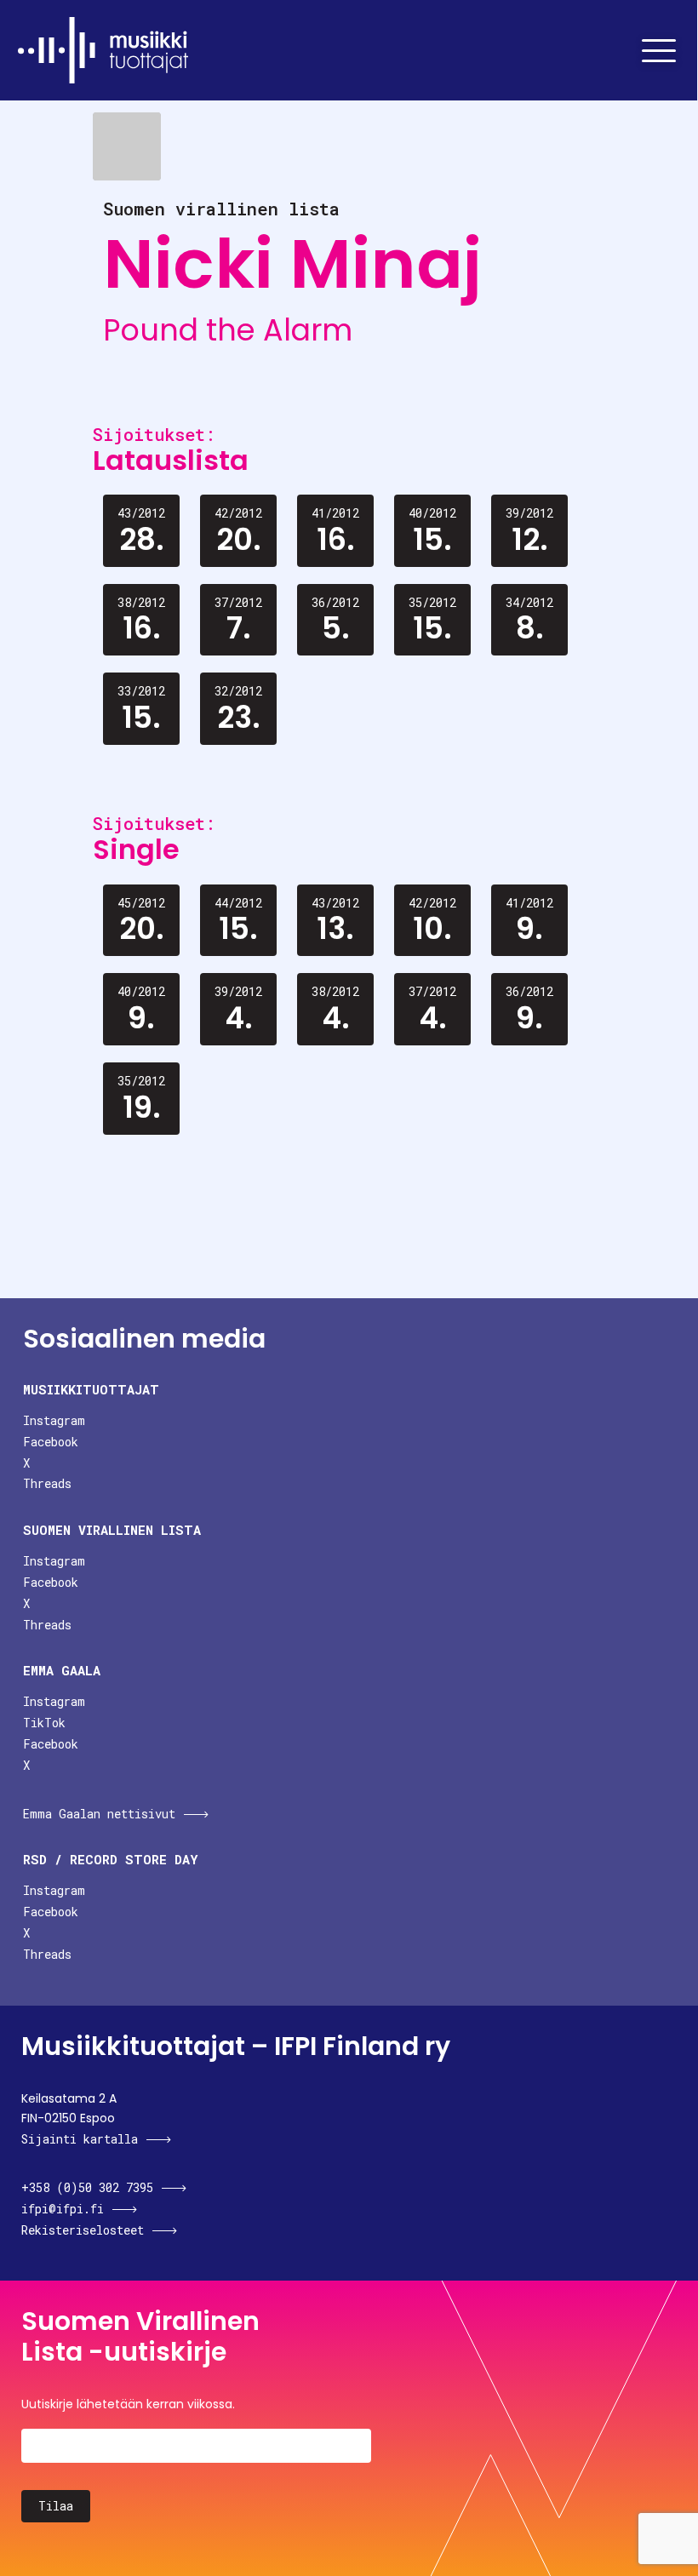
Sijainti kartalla (80, 2139)
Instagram (54, 1420)
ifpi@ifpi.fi (63, 2209)
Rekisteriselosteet (83, 2230)
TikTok (44, 1723)
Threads (47, 1483)
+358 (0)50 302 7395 (87, 2187)
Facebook (51, 1442)
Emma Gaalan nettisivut (99, 1814)
